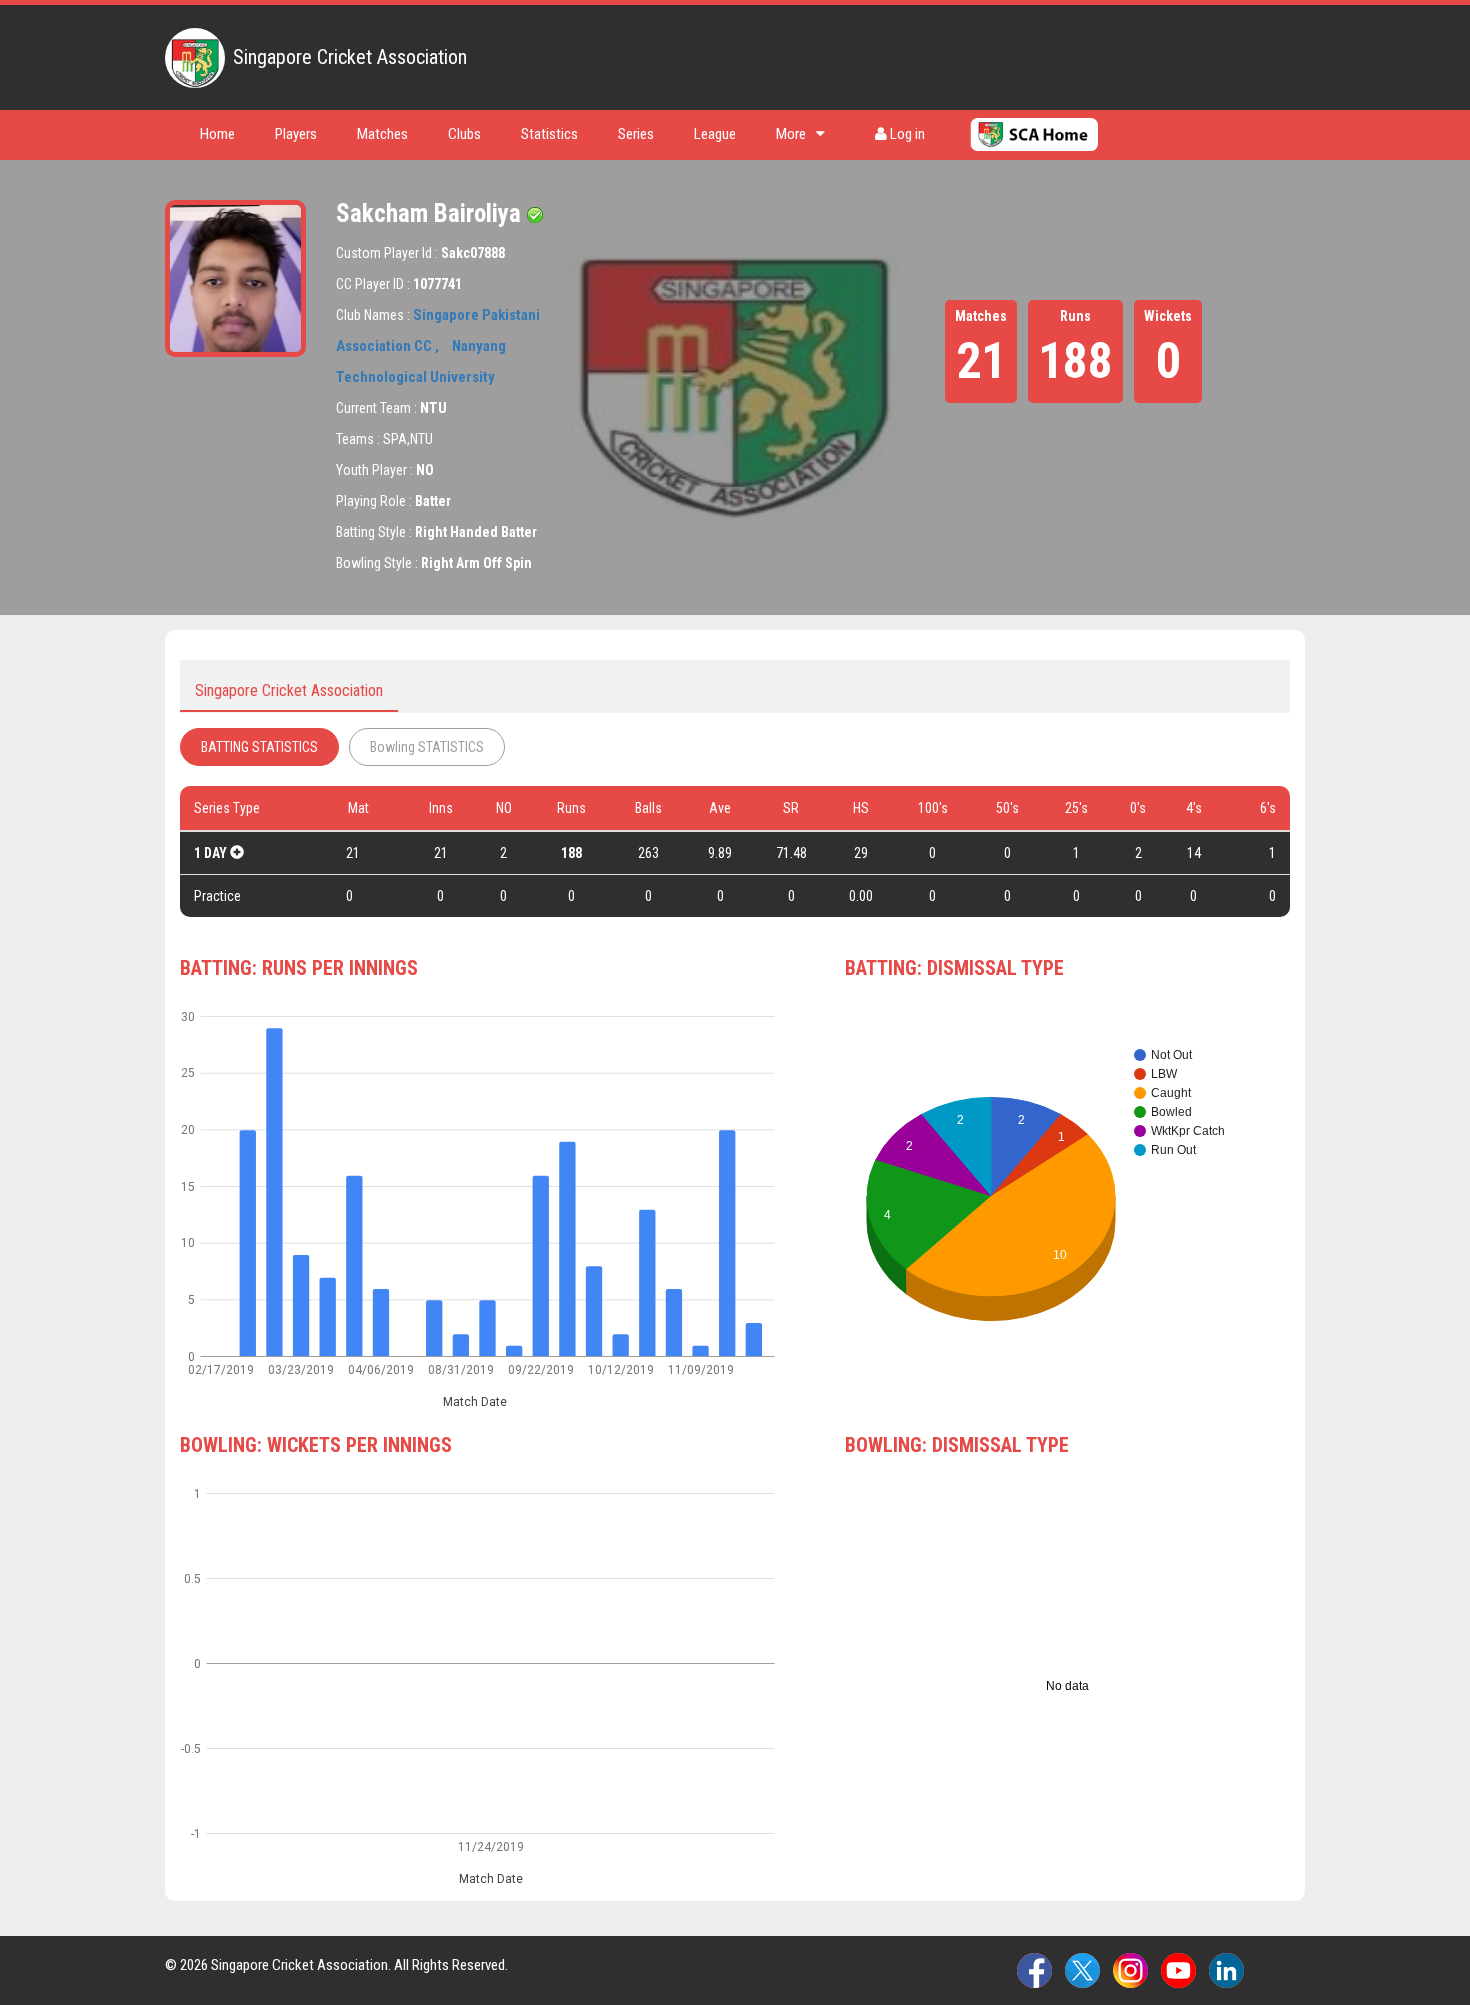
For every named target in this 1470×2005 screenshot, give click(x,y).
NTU (433, 408)
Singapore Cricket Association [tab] (289, 690)
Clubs (464, 134)
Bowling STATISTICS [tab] (427, 747)
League (715, 134)
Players (296, 134)
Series (636, 134)
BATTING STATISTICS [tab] (259, 747)
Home (217, 134)
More (791, 134)
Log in (906, 134)
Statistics (549, 134)
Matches (382, 134)
